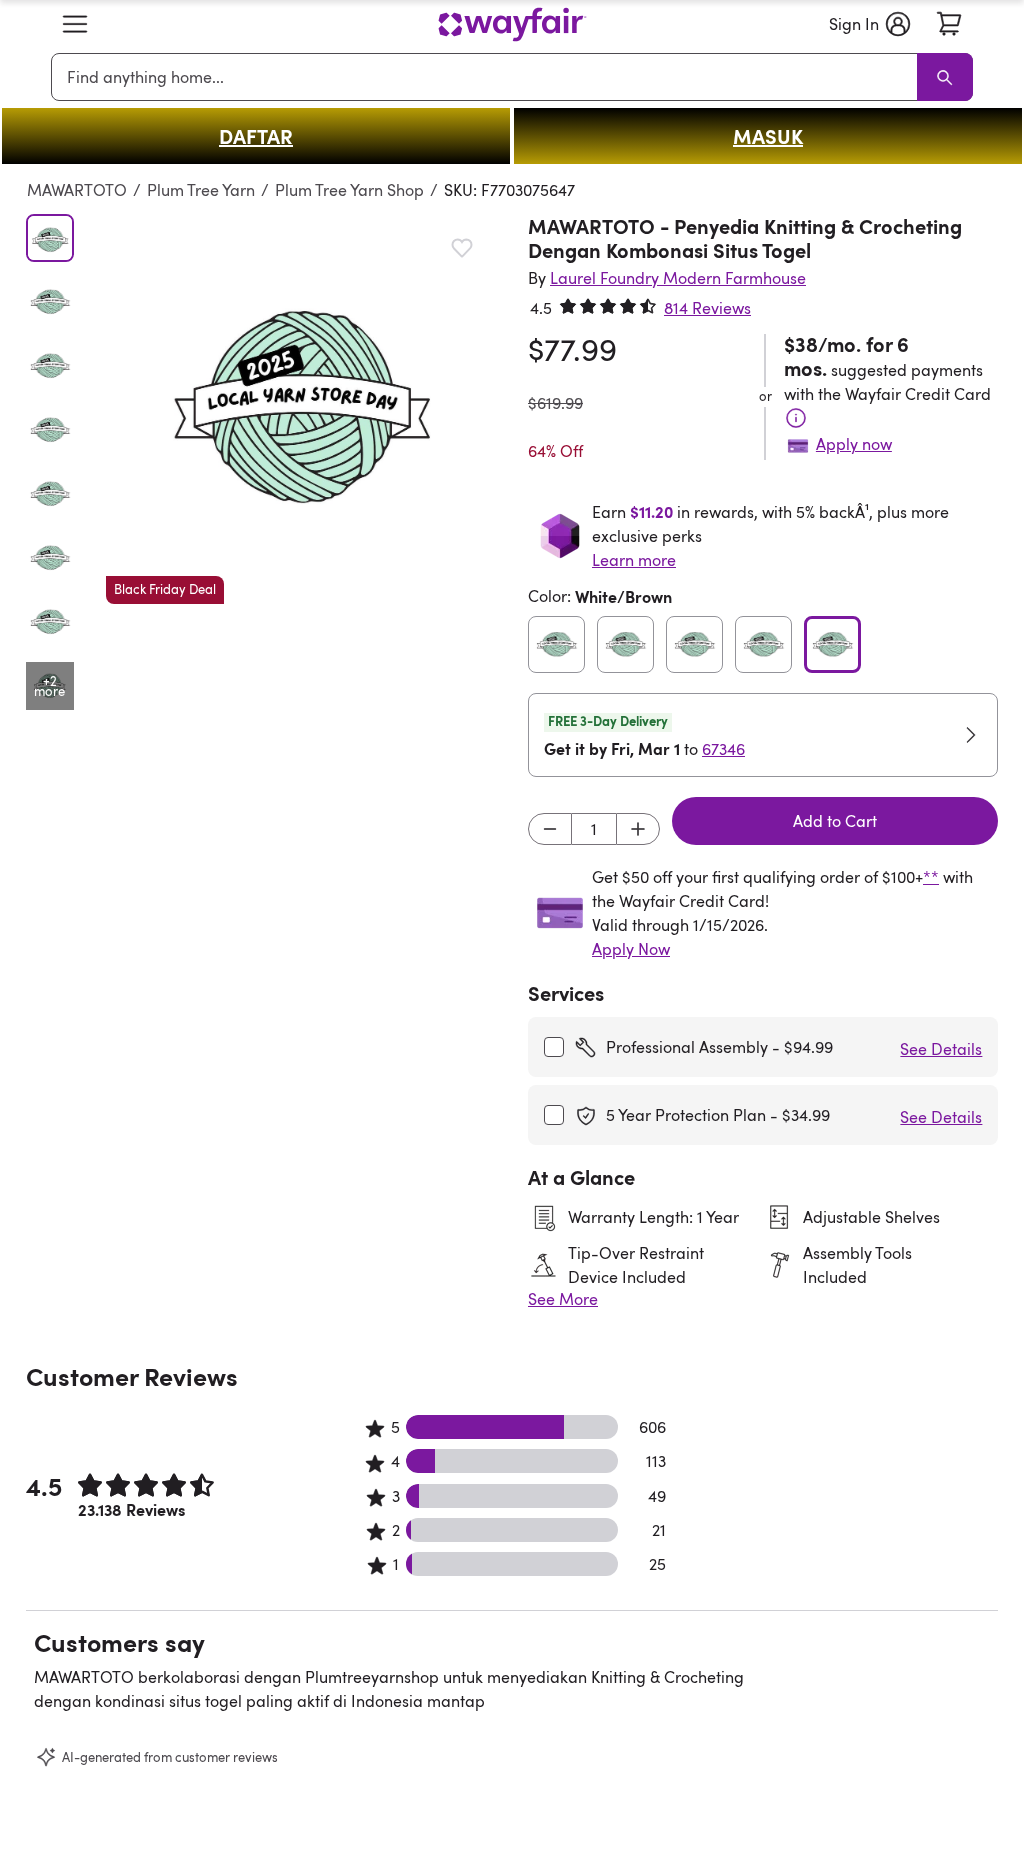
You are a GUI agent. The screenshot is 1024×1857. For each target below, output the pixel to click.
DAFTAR (256, 136)
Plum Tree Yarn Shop (349, 190)
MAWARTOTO (77, 190)
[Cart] (949, 24)
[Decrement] (550, 829)
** (931, 877)
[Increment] (638, 829)
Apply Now (631, 949)
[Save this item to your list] (462, 248)
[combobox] (488, 77)
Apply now (854, 444)
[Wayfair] (512, 24)
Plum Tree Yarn (201, 190)
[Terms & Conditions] (796, 418)
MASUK (768, 136)
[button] (75, 24)
